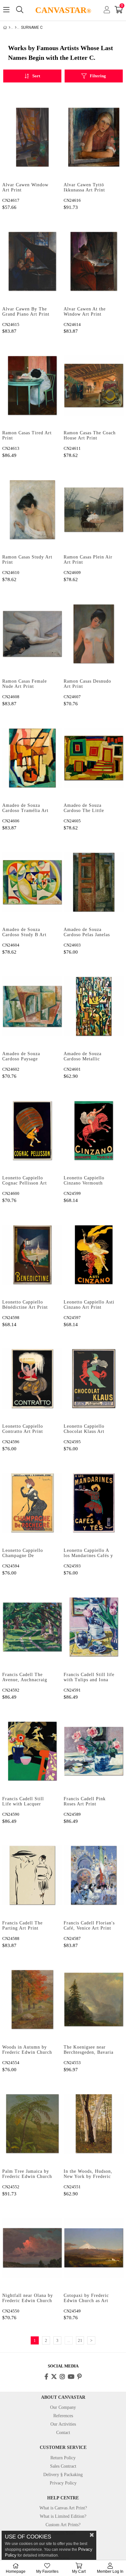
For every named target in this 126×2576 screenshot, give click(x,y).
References (63, 2416)
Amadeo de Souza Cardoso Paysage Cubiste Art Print (21, 1057)
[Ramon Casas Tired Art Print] (32, 385)
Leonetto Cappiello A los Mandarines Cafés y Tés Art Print (88, 1553)
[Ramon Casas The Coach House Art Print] (94, 385)
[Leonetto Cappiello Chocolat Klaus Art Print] (94, 1379)
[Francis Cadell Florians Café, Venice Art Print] (94, 1875)
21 (80, 2340)
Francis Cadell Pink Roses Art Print (85, 1801)
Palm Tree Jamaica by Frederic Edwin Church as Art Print (27, 2174)
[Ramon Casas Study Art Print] (32, 509)
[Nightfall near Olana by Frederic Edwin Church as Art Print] (32, 2248)
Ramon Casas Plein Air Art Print (88, 560)
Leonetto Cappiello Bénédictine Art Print (25, 1305)
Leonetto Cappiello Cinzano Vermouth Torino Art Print (84, 1181)
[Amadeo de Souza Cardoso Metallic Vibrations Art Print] (94, 1006)
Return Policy (63, 2458)
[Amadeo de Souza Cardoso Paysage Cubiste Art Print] (32, 1006)
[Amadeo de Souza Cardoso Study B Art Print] (32, 882)
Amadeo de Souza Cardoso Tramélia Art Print (25, 808)
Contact (63, 2433)
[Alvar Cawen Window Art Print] (32, 137)
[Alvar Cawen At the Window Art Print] (94, 261)
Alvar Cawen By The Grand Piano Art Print (26, 312)
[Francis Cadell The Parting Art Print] (32, 1875)
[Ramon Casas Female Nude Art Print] (32, 634)
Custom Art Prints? (63, 2525)
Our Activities (63, 2424)
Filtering (98, 76)
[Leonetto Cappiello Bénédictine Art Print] (32, 1255)
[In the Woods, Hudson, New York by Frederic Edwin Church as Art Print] (94, 2124)
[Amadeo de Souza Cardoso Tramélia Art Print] (32, 758)
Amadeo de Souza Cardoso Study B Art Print (24, 933)
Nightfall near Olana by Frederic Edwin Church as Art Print (28, 2299)
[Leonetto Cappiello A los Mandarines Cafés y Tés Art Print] (94, 1503)
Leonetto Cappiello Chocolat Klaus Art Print (84, 1429)
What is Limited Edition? (63, 2516)
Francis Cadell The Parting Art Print (22, 1926)
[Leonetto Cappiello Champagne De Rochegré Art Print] (32, 1503)
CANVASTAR (63, 10)
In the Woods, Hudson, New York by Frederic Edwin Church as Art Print (88, 2174)
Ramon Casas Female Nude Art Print (25, 684)
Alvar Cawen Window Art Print (25, 187)
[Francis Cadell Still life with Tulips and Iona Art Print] (94, 1627)
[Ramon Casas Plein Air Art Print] (94, 509)
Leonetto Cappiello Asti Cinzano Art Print (89, 1305)
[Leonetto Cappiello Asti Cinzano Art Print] (94, 1255)
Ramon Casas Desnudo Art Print (87, 684)
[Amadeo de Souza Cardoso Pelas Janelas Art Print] (94, 882)
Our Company (63, 2407)
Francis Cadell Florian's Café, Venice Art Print (89, 1926)
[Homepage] (10, 27)
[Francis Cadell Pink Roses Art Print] (94, 1751)
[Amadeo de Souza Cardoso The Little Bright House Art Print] (94, 758)
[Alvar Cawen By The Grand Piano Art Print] (32, 261)
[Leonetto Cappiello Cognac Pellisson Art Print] (32, 1130)
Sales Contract (63, 2466)
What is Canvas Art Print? (63, 2508)
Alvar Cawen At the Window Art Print (85, 312)
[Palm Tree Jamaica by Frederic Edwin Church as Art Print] (32, 2124)
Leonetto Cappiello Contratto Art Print (23, 1429)
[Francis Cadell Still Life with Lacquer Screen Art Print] (32, 1751)
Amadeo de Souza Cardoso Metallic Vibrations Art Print (85, 1057)
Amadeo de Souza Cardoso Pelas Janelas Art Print (87, 933)
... (69, 2340)
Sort (36, 76)
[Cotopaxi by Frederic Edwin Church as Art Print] (94, 2248)
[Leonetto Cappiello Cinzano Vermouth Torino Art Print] (94, 1130)
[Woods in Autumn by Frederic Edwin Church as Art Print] (32, 2000)
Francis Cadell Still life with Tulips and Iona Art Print (89, 1678)
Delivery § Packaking (63, 2475)
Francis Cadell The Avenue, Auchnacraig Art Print (25, 1678)
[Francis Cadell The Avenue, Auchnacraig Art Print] (32, 1627)
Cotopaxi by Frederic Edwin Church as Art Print (86, 2299)
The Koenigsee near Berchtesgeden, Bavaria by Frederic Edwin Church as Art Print (89, 2050)
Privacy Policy (63, 2483)
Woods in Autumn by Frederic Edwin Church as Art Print (27, 2050)
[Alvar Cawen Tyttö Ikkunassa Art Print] (94, 137)
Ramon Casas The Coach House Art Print (90, 435)
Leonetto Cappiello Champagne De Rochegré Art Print (23, 1553)
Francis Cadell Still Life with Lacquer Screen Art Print (23, 1802)
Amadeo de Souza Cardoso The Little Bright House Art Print (88, 808)
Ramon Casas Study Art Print (27, 560)
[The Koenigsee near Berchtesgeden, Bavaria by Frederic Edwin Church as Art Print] (94, 2000)
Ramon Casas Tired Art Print (27, 435)
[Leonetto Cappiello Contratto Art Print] (32, 1379)
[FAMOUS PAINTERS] (16, 27)
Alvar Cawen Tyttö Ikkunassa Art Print (84, 187)
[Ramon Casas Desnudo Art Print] (94, 634)
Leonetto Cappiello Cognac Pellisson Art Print (25, 1181)
